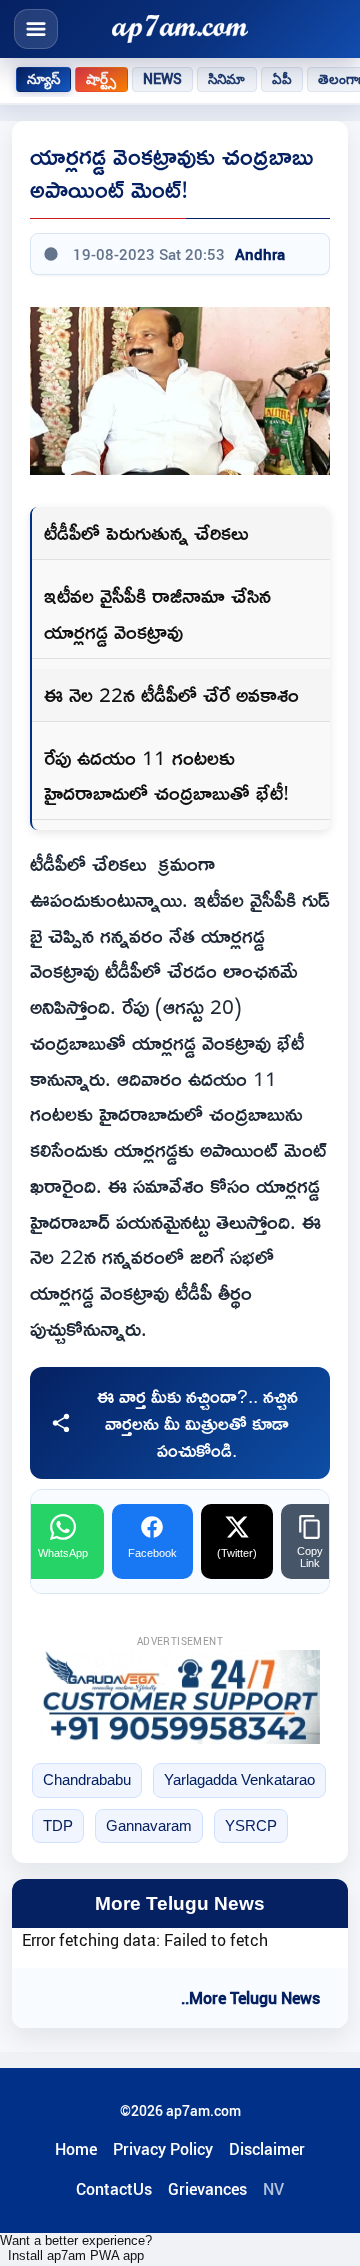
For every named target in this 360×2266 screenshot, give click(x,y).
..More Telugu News (250, 1998)
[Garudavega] (180, 1696)
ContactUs (114, 2189)
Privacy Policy (163, 2149)
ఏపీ (282, 79)
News (163, 79)
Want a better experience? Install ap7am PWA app (76, 2248)
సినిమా (226, 79)
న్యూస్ (43, 79)
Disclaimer (267, 2149)
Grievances (207, 2189)
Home (76, 2149)
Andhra (260, 254)
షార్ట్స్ (101, 79)
